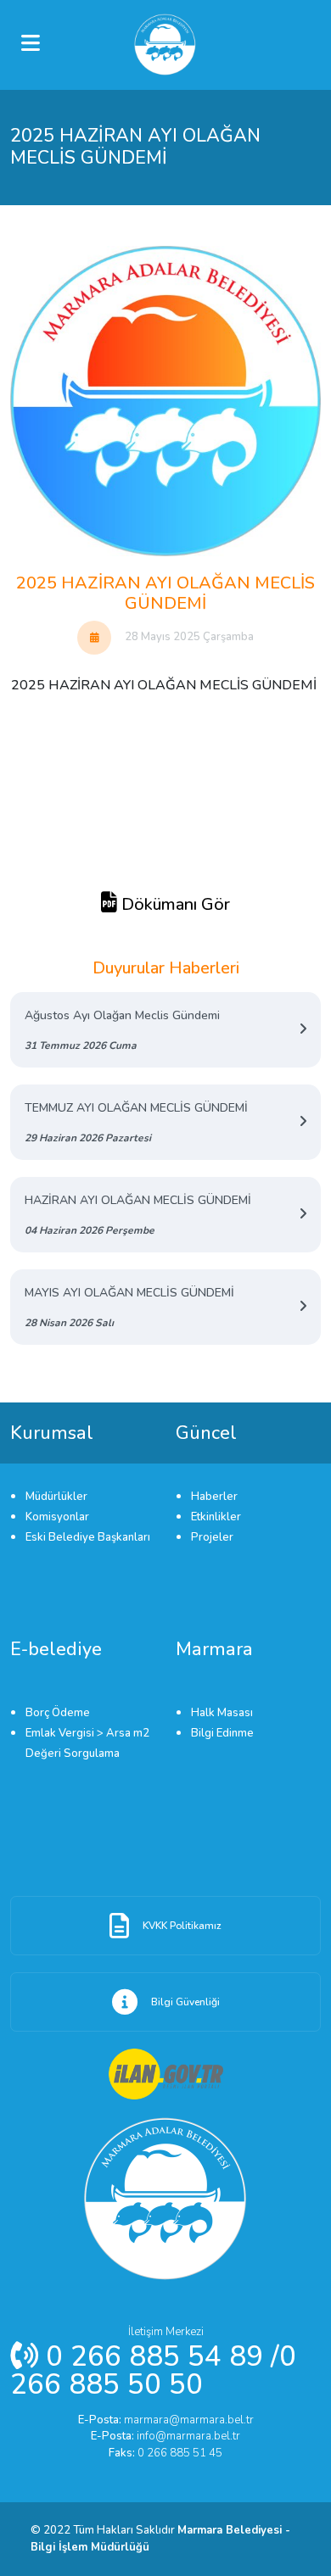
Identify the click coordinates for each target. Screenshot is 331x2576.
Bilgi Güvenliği (185, 2002)
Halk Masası (222, 1713)
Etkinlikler (216, 1517)
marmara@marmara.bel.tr (166, 2420)
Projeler (212, 1537)
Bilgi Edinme (222, 1733)
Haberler (214, 1497)
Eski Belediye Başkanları (88, 1537)
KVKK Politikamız (182, 1926)
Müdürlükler (56, 1497)
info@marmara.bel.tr (165, 2436)
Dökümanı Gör (174, 904)
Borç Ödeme (58, 1713)
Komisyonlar (57, 1517)
